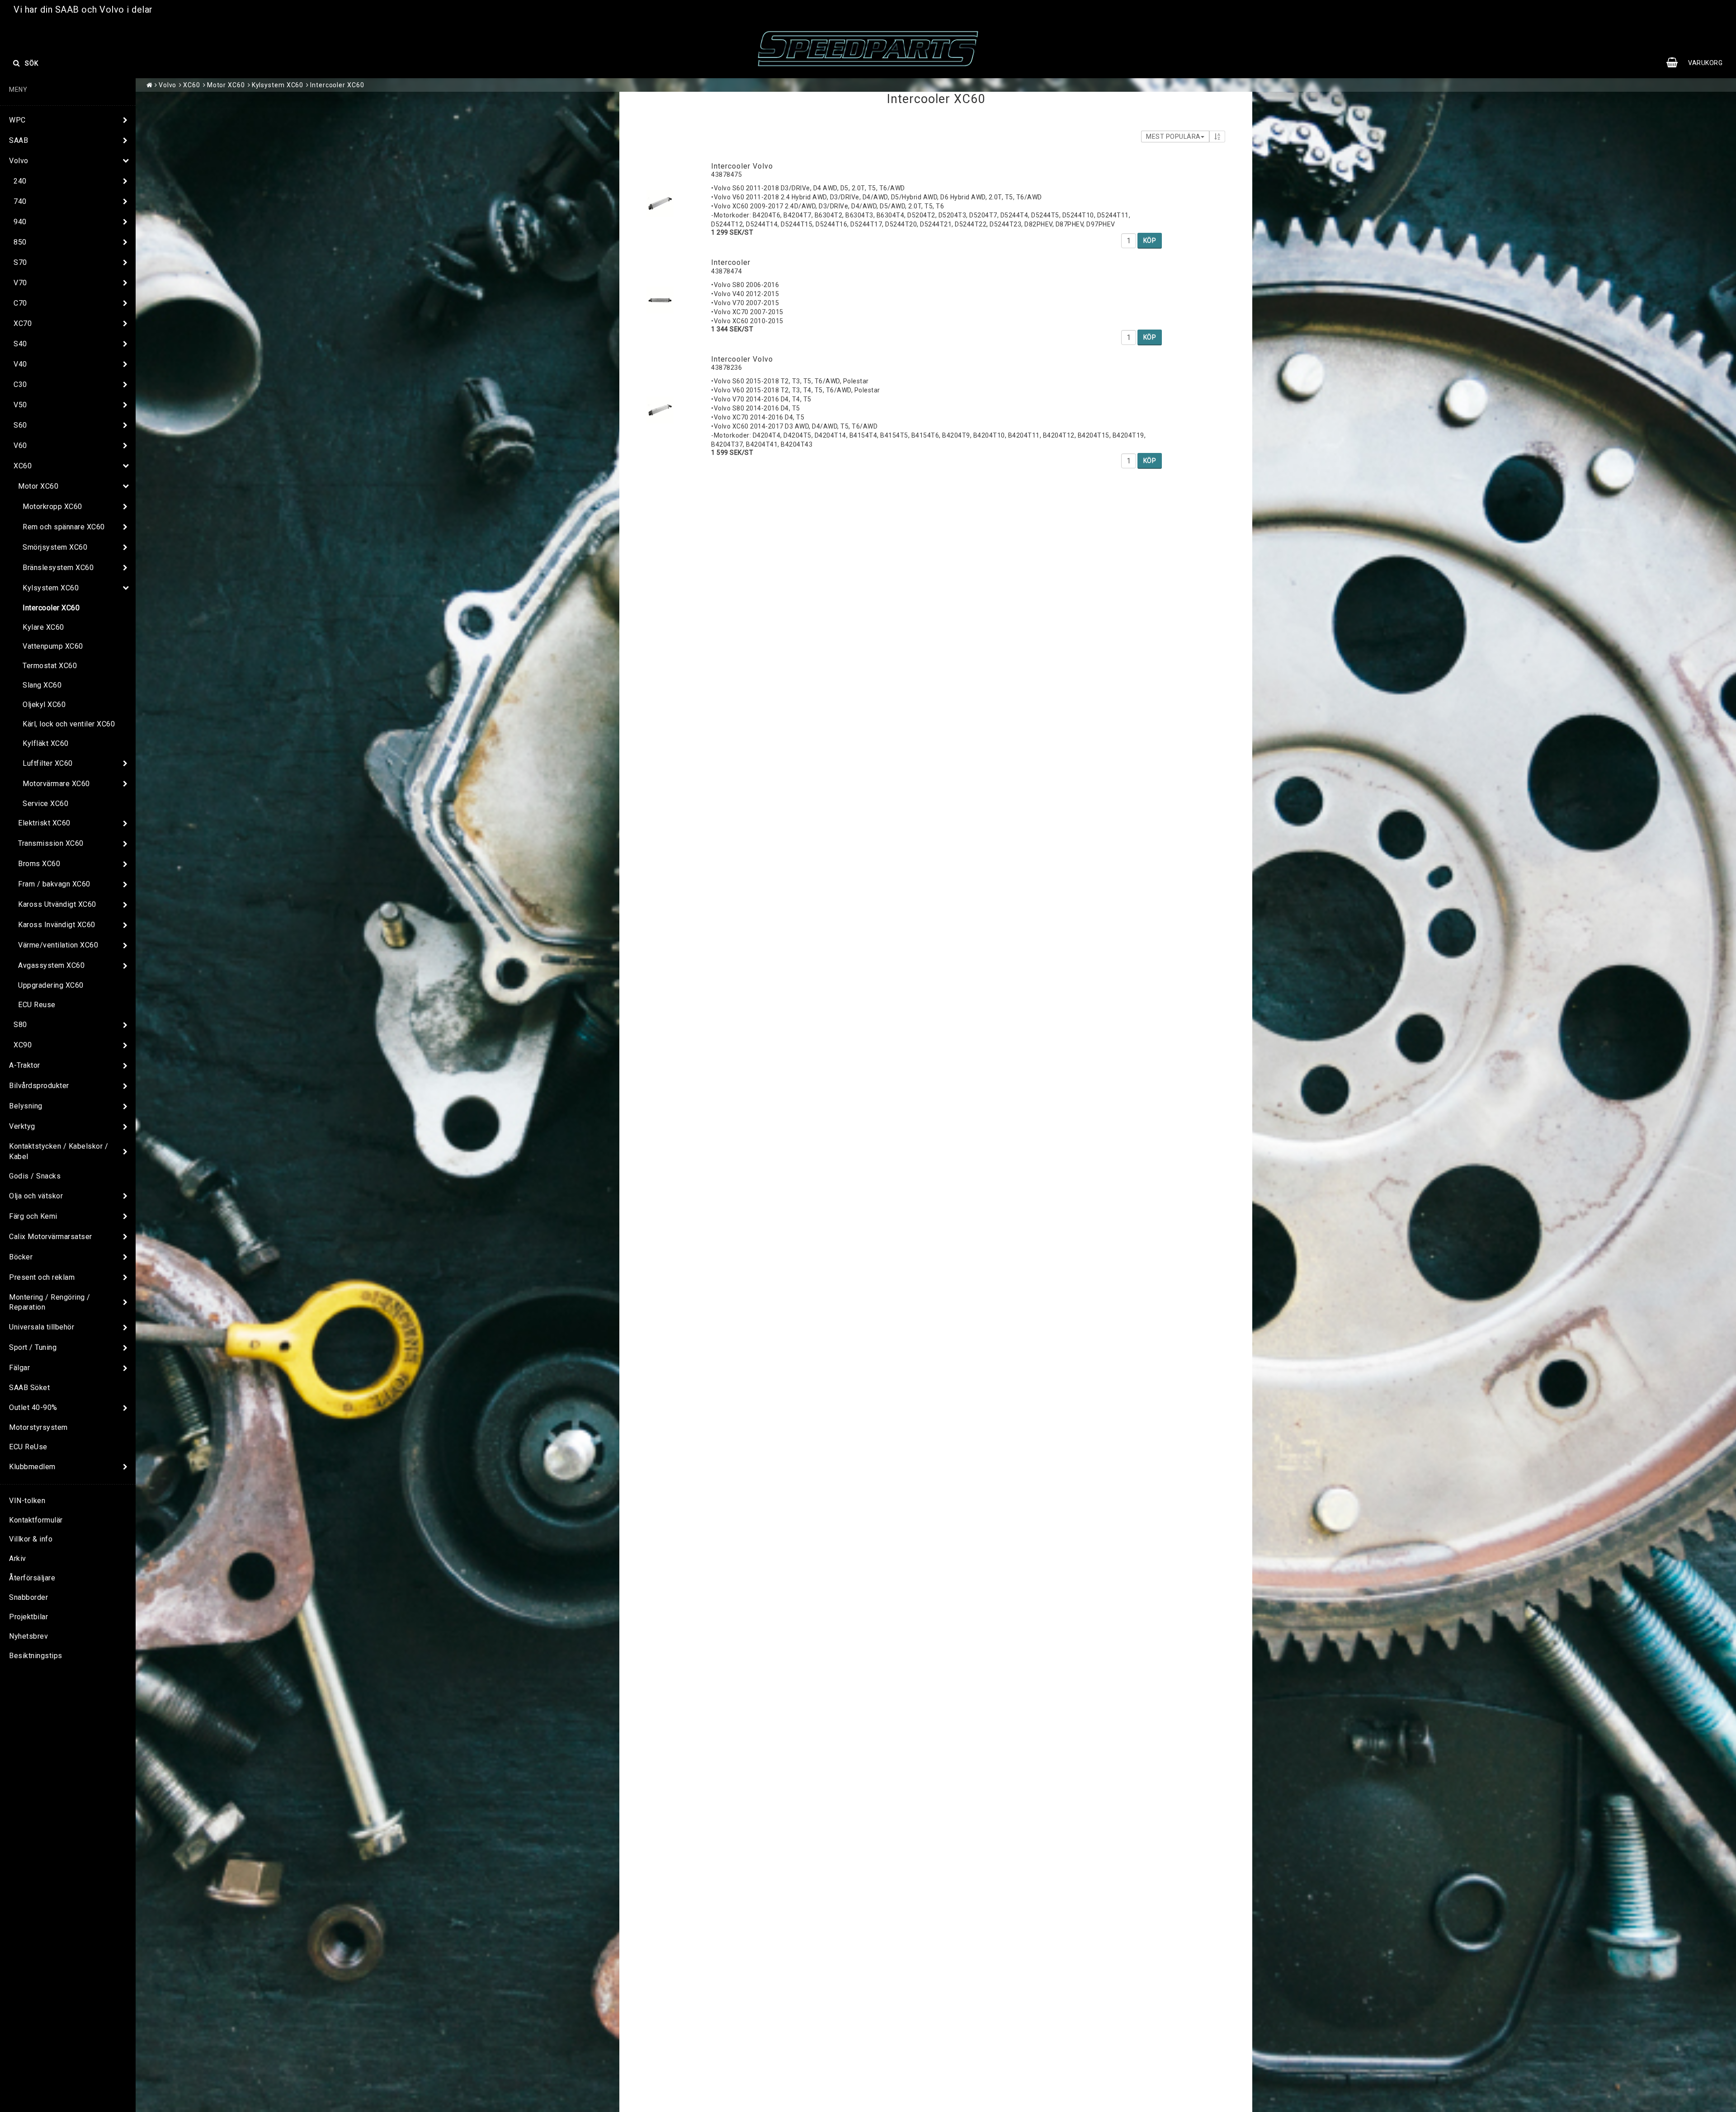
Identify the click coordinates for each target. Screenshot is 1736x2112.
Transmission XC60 (51, 843)
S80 (20, 1025)
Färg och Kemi (33, 1216)
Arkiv (18, 1558)
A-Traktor (25, 1065)
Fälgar (19, 1368)
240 (20, 181)
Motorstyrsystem (38, 1427)
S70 (20, 262)
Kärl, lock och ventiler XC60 (69, 724)
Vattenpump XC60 (53, 646)
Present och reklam (42, 1277)
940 (20, 222)
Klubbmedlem (32, 1467)
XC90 (23, 1045)
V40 (20, 364)
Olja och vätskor (36, 1196)
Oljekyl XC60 (44, 705)
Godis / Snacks (35, 1176)
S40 (20, 344)
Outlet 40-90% (33, 1407)
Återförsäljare (32, 1578)
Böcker (21, 1257)
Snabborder (28, 1597)
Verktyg (22, 1126)
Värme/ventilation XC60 (58, 945)
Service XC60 (45, 804)
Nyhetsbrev (28, 1636)
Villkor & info (31, 1539)
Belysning (26, 1106)
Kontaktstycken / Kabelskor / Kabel (59, 1151)
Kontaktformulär (36, 1520)
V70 (20, 283)
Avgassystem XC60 (51, 965)
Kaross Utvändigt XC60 (57, 904)
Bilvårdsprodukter (39, 1086)
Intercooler (731, 262)
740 (20, 201)
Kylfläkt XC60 (46, 743)
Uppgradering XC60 (51, 985)
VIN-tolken (27, 1501)
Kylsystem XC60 (51, 588)
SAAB (19, 140)
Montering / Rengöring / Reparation (50, 1302)
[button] (1699, 63)
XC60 (23, 466)
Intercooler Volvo (742, 166)
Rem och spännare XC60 (64, 527)
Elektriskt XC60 (44, 823)
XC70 (23, 323)
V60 (20, 445)
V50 (20, 405)
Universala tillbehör (42, 1327)
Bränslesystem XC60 (58, 568)
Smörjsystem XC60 (55, 547)
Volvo (19, 161)
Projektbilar (28, 1617)
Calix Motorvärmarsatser (51, 1237)
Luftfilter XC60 (48, 763)
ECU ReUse (28, 1447)
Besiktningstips (36, 1656)
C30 (20, 384)
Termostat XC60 (50, 666)
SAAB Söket (29, 1388)
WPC (17, 120)
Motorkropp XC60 (52, 507)
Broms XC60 (39, 864)
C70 (20, 303)
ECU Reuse (37, 1005)
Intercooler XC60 (51, 608)
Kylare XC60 (43, 627)
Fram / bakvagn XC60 (54, 884)
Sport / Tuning (33, 1347)
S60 (20, 425)
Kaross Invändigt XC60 (57, 925)
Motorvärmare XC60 (56, 784)
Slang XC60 (42, 685)
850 (20, 242)
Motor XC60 (38, 486)
